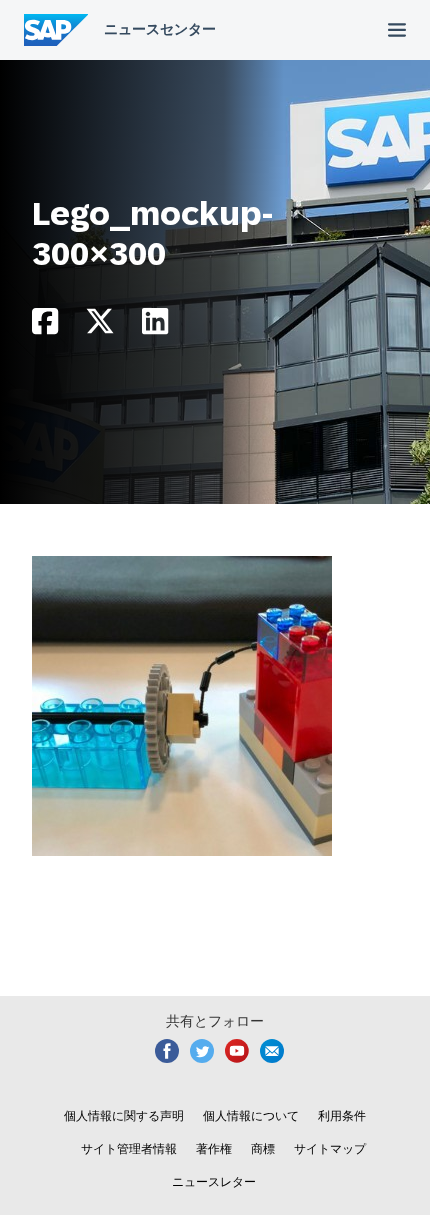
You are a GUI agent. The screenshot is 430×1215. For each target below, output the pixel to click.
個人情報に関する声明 (124, 1116)
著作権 (214, 1149)
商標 (263, 1149)
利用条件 (342, 1116)
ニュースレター (214, 1182)
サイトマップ (330, 1149)
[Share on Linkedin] (155, 326)
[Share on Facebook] (45, 326)
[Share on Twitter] (100, 326)
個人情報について (251, 1116)
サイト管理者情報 (129, 1149)
